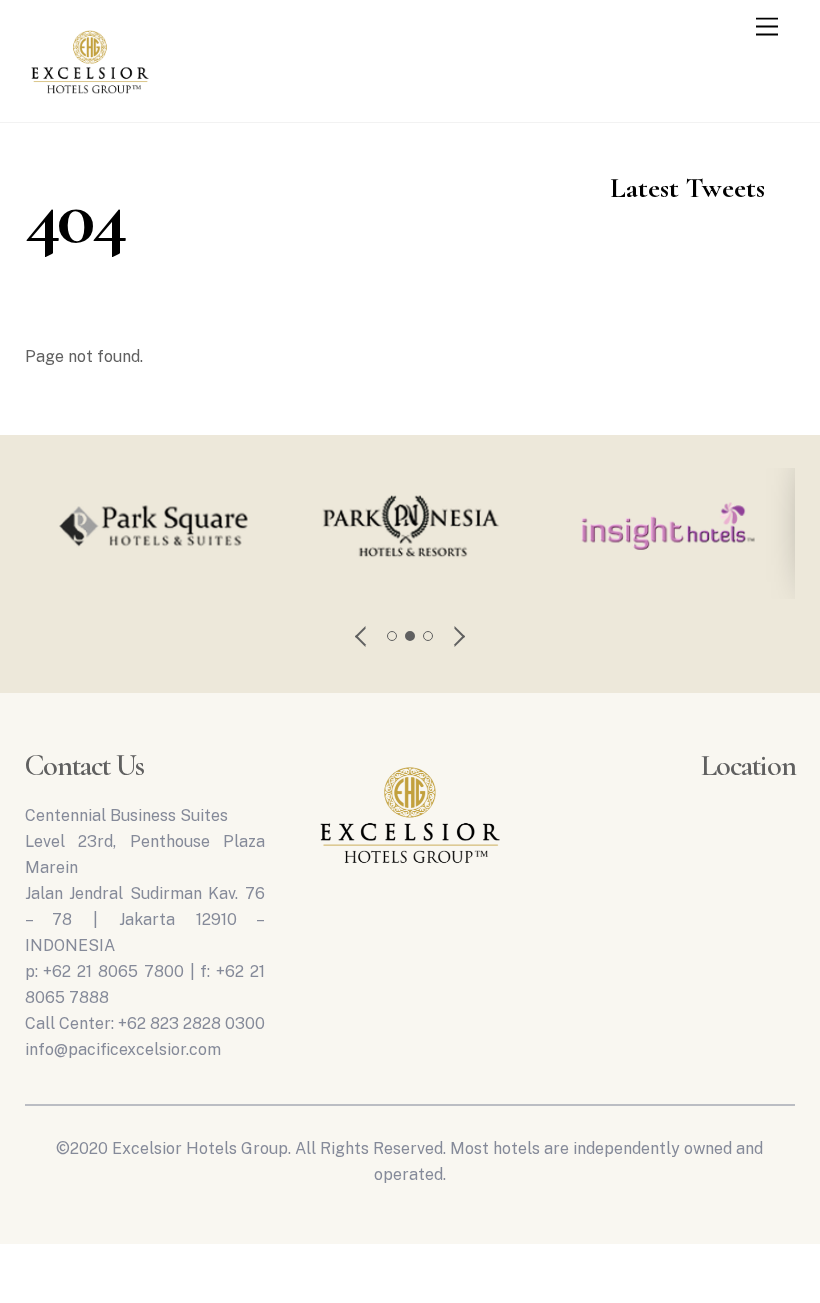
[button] (362, 636)
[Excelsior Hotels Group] (90, 98)
